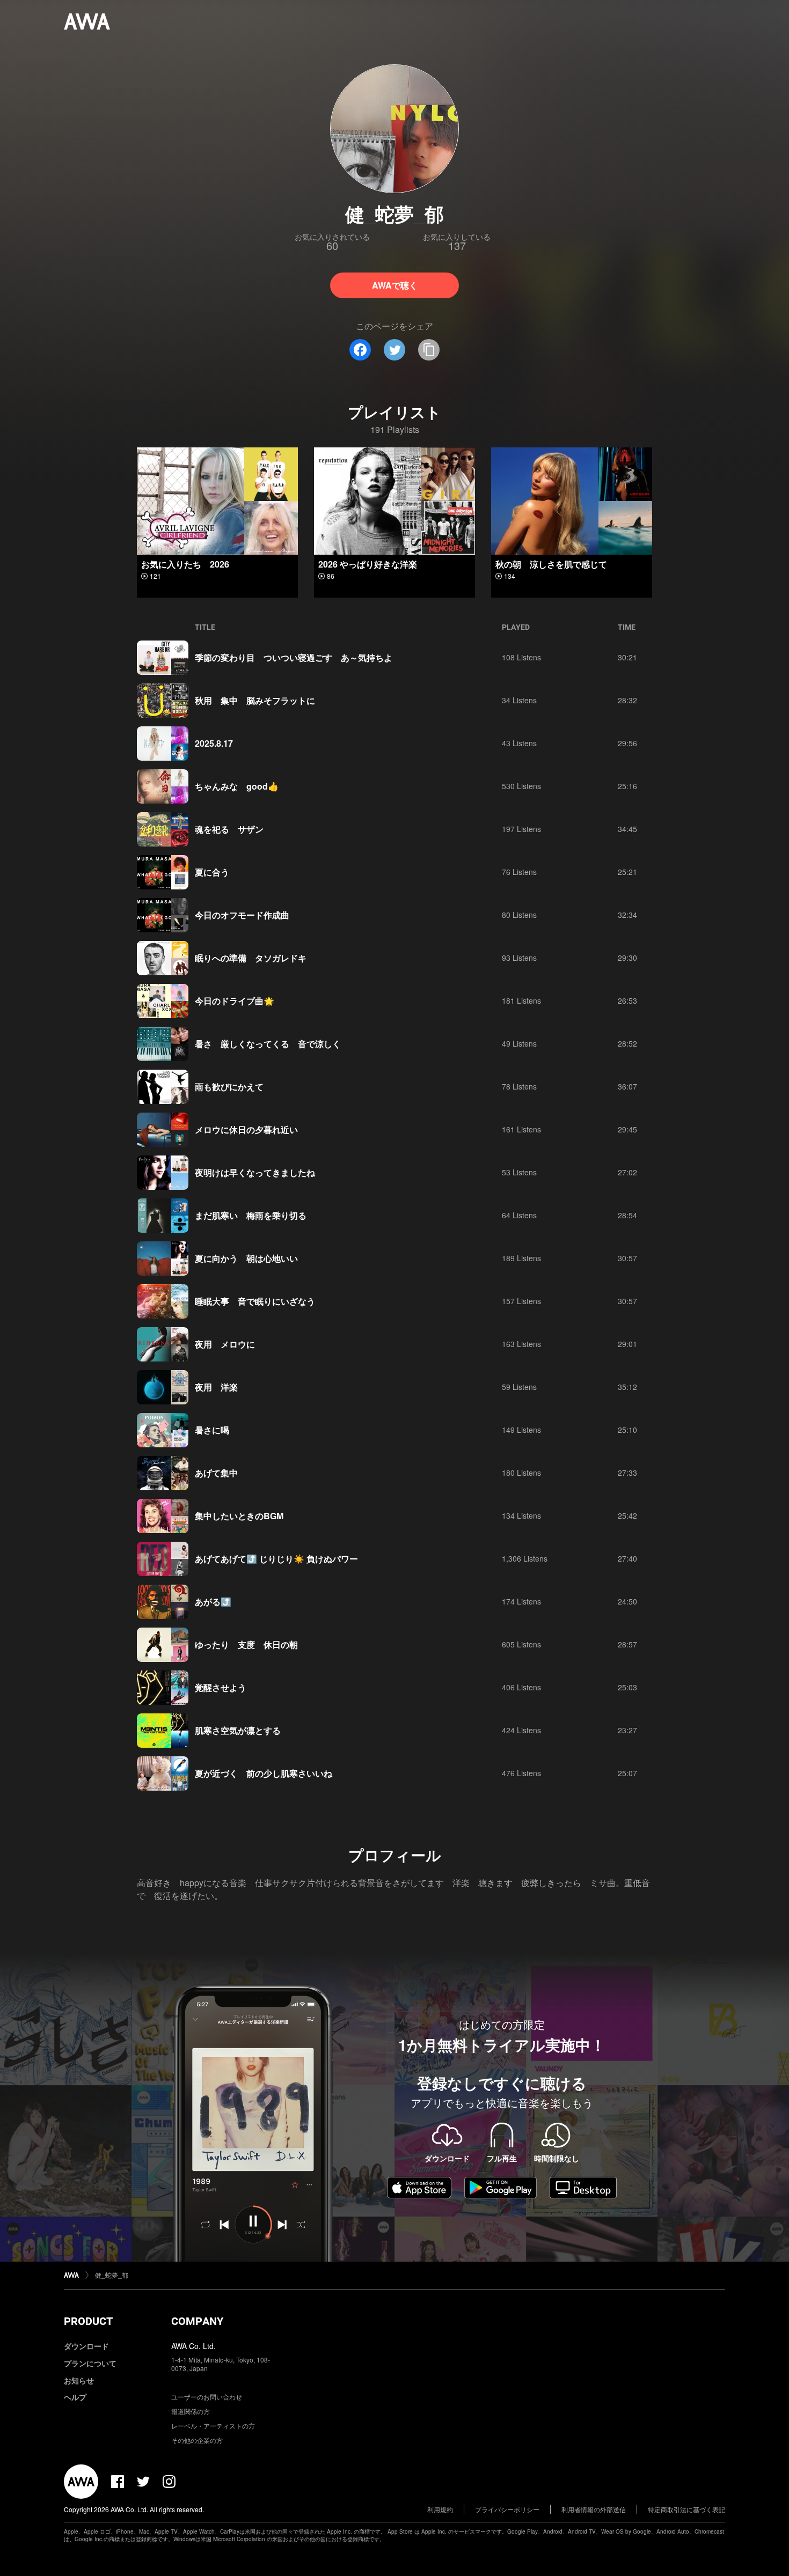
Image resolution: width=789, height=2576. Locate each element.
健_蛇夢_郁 (112, 2275)
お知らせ (79, 2380)
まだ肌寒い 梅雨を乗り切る (251, 1215)
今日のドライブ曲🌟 (235, 1001)
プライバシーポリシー (507, 2509)
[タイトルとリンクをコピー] (429, 350)
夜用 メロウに (225, 1344)
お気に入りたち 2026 (185, 564)
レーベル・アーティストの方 (213, 2426)
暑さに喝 (212, 1430)
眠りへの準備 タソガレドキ (251, 958)
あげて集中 (216, 1473)
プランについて (90, 2363)
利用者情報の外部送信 (594, 2509)
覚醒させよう (221, 1687)
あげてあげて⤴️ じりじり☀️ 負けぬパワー (276, 1559)
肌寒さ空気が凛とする (238, 1730)
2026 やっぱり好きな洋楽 (368, 564)
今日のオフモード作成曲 (242, 915)
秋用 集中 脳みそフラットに (255, 700)
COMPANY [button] (197, 2321)
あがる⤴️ (213, 1602)
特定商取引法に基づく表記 (686, 2509)
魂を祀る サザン (229, 829)
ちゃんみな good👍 (237, 786)
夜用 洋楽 (216, 1387)
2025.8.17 (214, 743)
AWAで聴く (395, 285)
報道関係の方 (191, 2411)
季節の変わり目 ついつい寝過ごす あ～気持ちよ (294, 657)
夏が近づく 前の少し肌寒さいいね (264, 1773)
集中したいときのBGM (239, 1516)
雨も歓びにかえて (229, 1087)
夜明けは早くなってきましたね (255, 1172)
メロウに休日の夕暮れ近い (246, 1129)
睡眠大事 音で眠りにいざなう (255, 1301)
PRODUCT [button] (88, 2321)
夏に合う (212, 872)
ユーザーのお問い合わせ (207, 2397)
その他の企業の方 (197, 2440)
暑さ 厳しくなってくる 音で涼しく (268, 1044)
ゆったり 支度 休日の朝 (246, 1644)
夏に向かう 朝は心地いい (246, 1258)
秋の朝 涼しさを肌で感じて (551, 564)
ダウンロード (86, 2346)
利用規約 (440, 2509)
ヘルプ (75, 2397)
